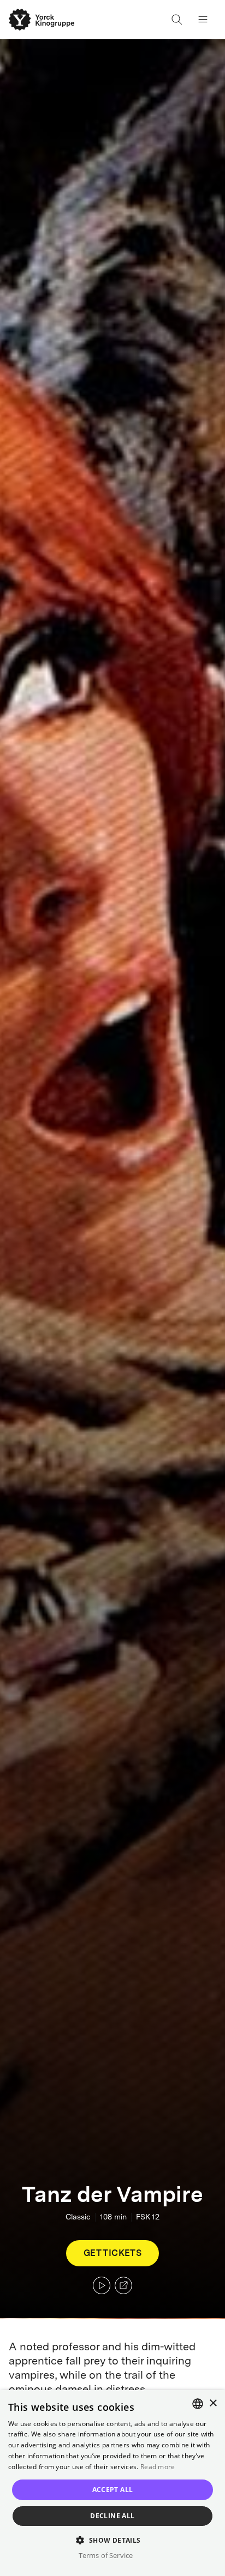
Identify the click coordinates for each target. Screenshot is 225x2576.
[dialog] (112, 2483)
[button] (112, 2540)
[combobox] (198, 2404)
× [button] (213, 2403)
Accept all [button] (113, 2490)
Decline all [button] (112, 2516)
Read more (158, 2467)
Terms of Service (106, 2555)
